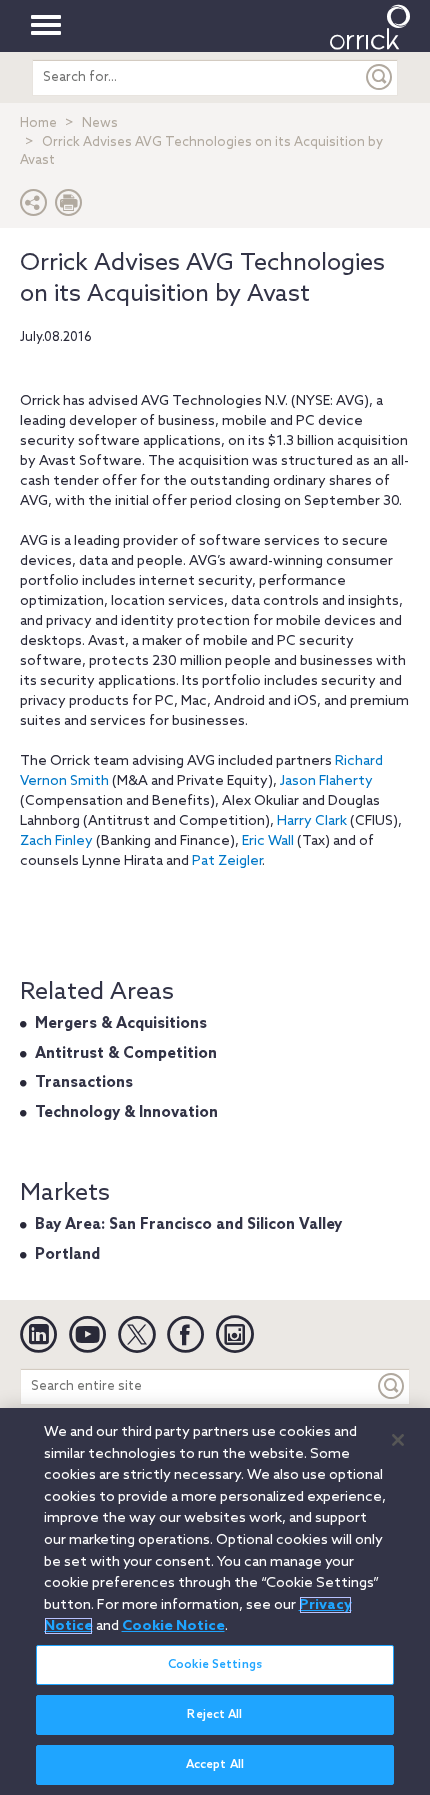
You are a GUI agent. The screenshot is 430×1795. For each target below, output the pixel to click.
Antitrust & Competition (126, 1054)
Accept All (215, 1765)
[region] (215, 1601)
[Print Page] (69, 207)
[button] (34, 207)
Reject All (214, 1715)
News (100, 123)
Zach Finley (56, 841)
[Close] (398, 1440)
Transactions (84, 1083)
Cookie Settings (215, 1665)
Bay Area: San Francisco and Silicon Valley (188, 1225)
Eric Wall (268, 841)
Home (38, 123)
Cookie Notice (173, 1626)
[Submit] (380, 77)
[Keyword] (392, 1386)
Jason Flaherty (326, 781)
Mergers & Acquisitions (121, 1024)
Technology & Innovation (126, 1113)
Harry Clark (312, 821)
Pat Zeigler (227, 861)
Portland (67, 1255)
